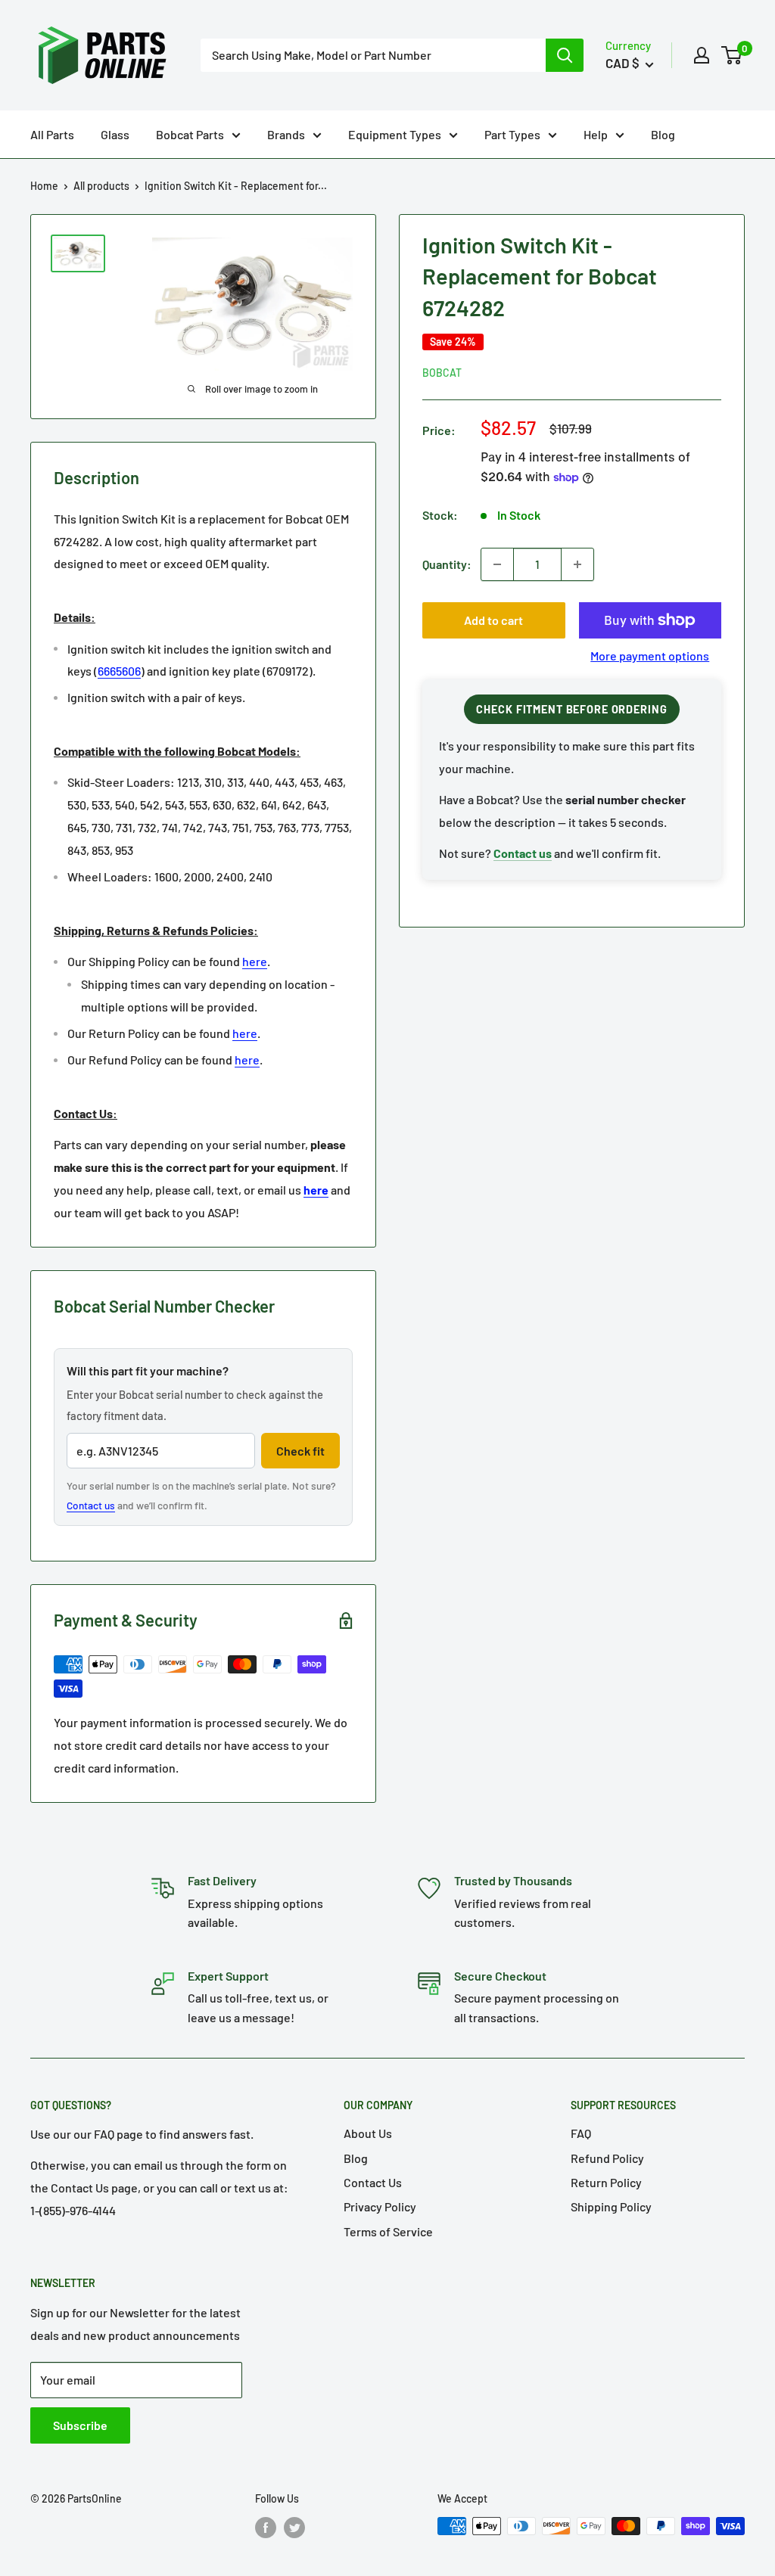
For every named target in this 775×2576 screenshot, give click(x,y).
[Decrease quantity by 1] (497, 564)
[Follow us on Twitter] (294, 2528)
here (255, 961)
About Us (368, 2133)
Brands (286, 134)
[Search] (565, 55)
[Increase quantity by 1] (577, 564)
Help (596, 134)
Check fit (300, 1451)
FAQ (581, 2133)
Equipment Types (395, 134)
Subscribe (80, 2425)
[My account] (702, 55)
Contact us (91, 1505)
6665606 (119, 671)
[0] (732, 55)
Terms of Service (388, 2231)
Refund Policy (607, 2158)
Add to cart (493, 620)
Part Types (512, 134)
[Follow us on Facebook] (266, 2528)
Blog (663, 134)
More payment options (650, 656)
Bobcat (442, 373)
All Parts (52, 134)
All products (101, 186)
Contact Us (373, 2182)
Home (44, 186)
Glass (115, 134)
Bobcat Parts (190, 134)
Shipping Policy (611, 2206)
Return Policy (606, 2182)
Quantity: (447, 564)
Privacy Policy (380, 2206)
